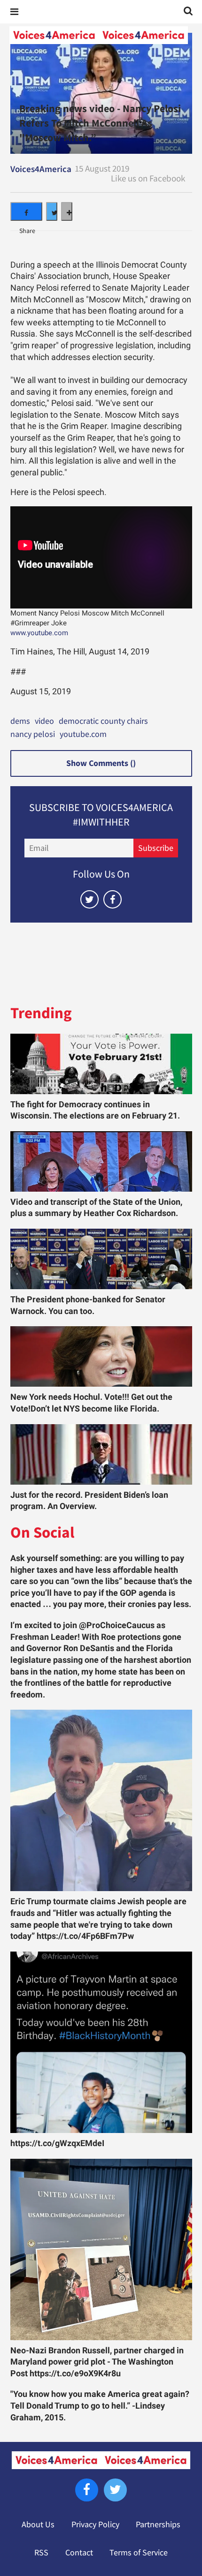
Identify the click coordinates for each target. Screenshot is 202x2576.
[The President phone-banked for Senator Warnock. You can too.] (101, 1259)
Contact (79, 2553)
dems (20, 721)
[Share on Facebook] (26, 211)
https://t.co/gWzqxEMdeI (57, 2143)
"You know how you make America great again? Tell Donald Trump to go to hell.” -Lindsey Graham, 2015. (100, 2406)
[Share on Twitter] (52, 211)
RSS (41, 2553)
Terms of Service (139, 2553)
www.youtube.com (39, 633)
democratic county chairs (103, 721)
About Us (38, 2524)
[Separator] (67, 211)
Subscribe (156, 848)
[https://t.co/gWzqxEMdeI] (101, 2042)
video (44, 721)
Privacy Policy (95, 2524)
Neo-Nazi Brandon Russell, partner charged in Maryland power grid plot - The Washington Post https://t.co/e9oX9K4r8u (97, 2362)
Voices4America (41, 169)
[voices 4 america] (99, 35)
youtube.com (83, 735)
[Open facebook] (113, 899)
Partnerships (158, 2524)
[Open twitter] (89, 899)
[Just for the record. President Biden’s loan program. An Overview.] (101, 1454)
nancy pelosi (33, 735)
